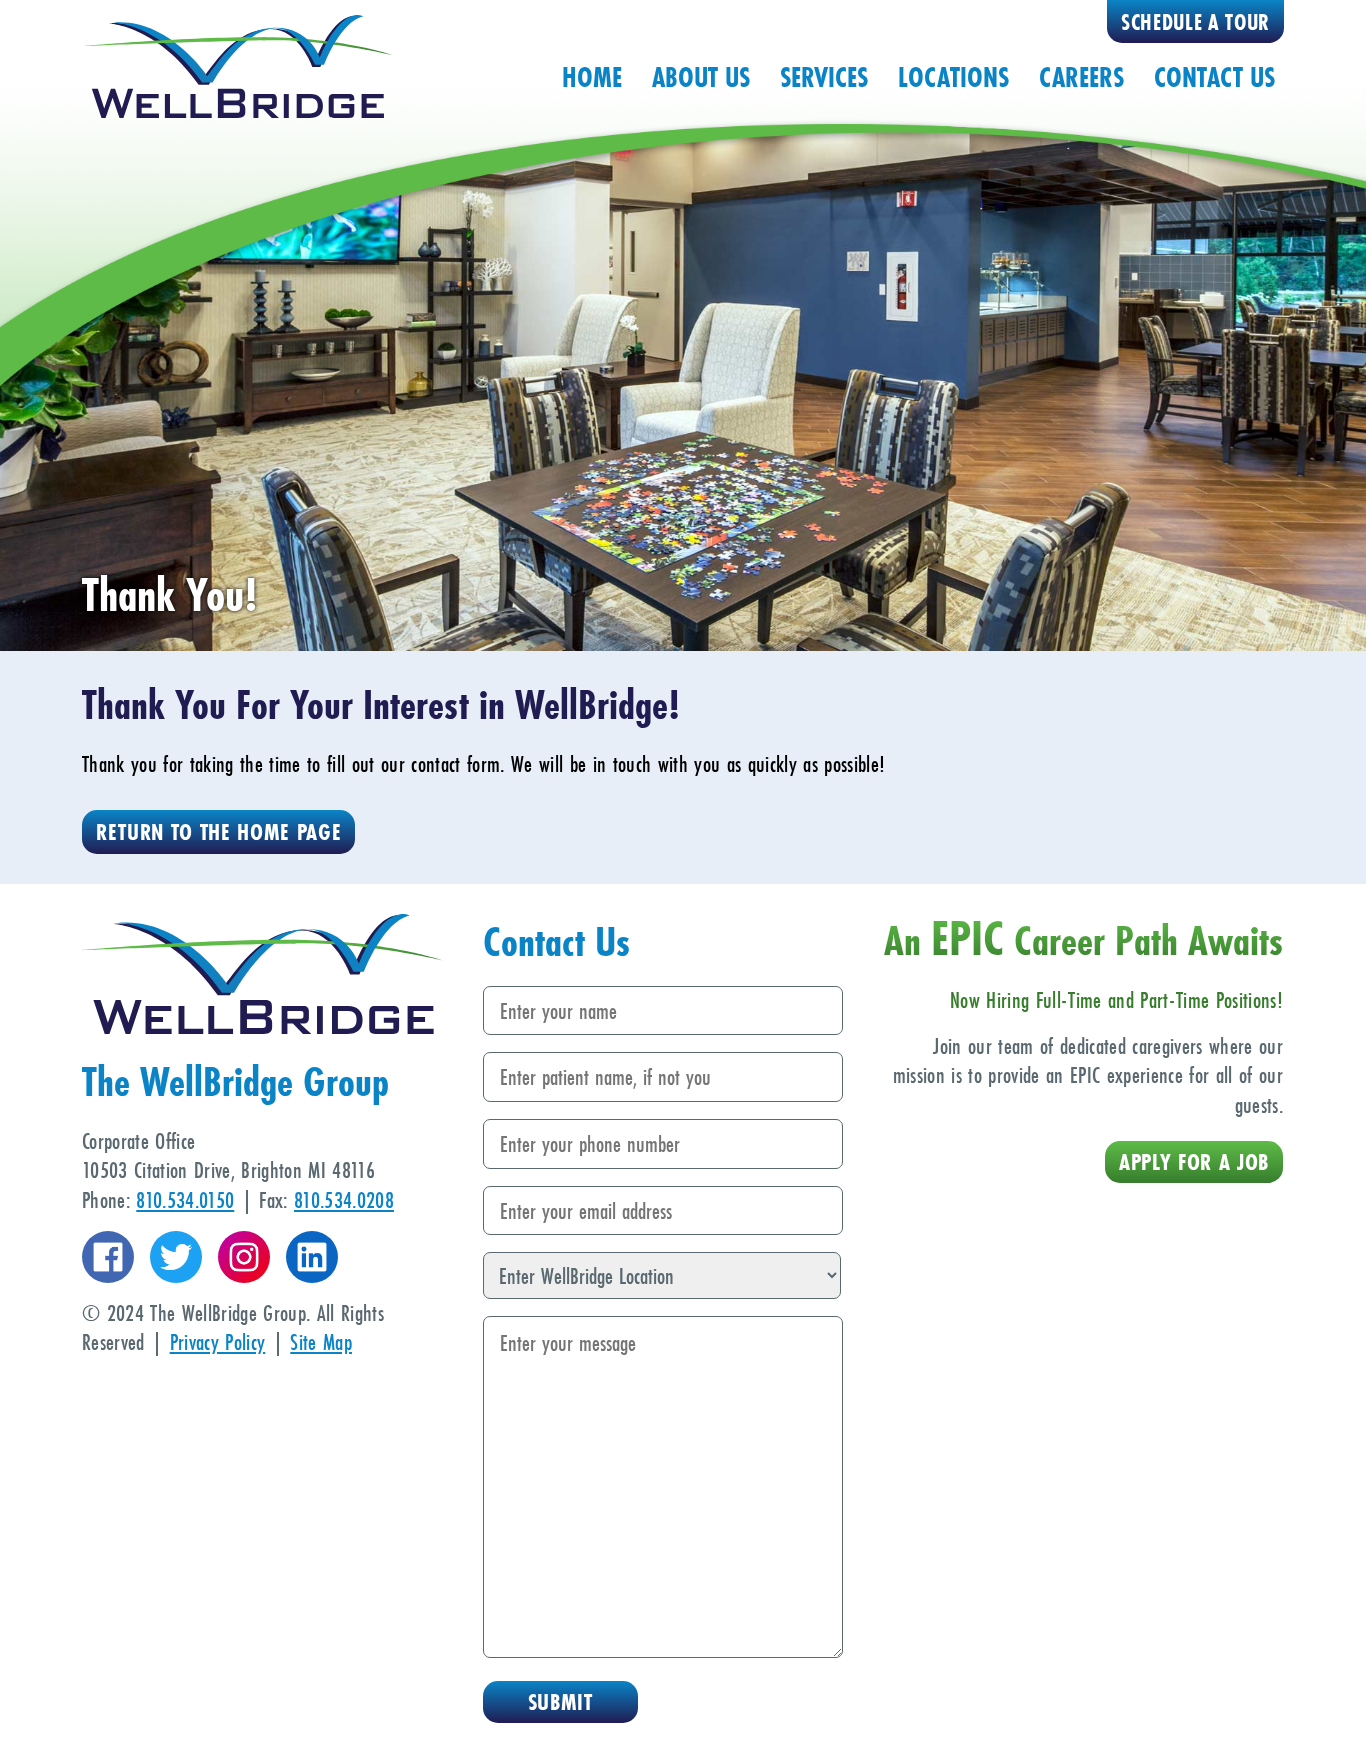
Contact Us (1214, 77)
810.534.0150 (185, 1199)
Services (824, 77)
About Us (701, 77)
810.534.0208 (344, 1199)
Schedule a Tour (1195, 22)
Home (592, 77)
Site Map (321, 1341)
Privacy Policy (218, 1341)
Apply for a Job (1194, 1161)
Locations (953, 77)
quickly (772, 763)
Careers (1081, 77)
